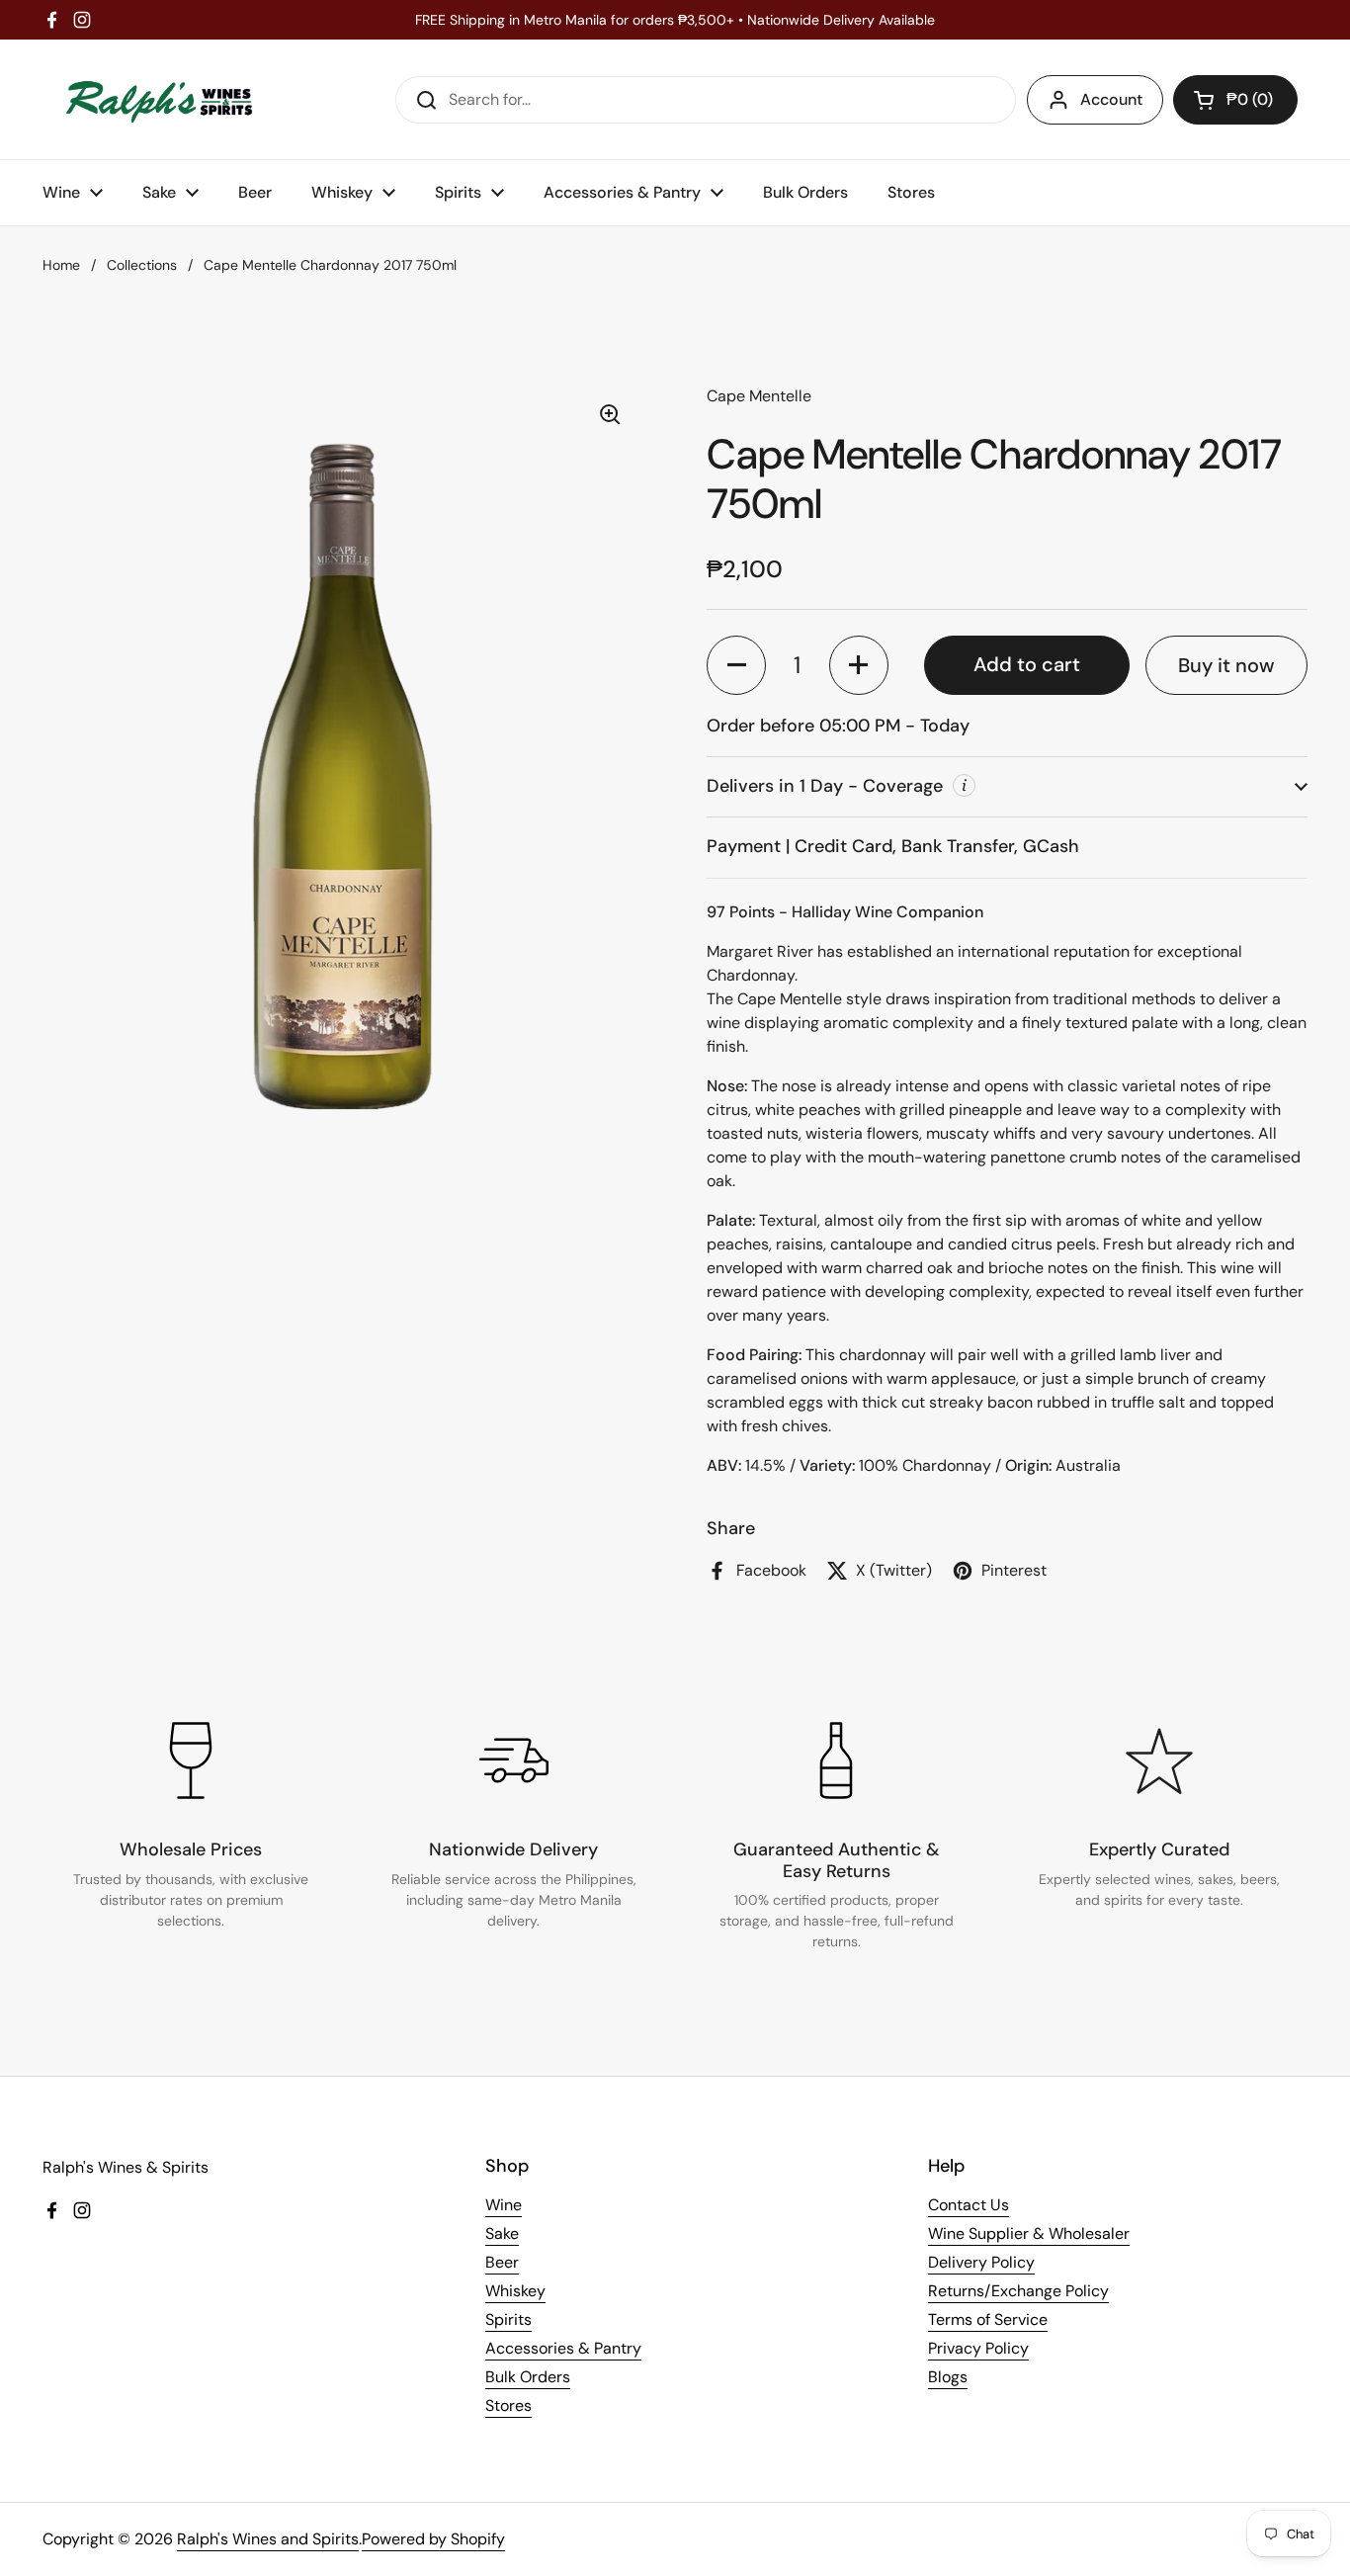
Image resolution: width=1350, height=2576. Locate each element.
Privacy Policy (978, 2348)
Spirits (508, 2319)
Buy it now (1226, 665)
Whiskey (515, 2291)
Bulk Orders (528, 2377)
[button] (1235, 100)
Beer (502, 2262)
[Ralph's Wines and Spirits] (159, 99)
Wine (504, 2205)
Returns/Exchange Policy (1018, 2291)
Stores (508, 2405)
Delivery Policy (981, 2262)
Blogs (948, 2377)
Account (1111, 99)
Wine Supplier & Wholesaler (1029, 2233)
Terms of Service (988, 2319)
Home (61, 265)
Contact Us (969, 2205)
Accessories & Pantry (563, 2348)
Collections (142, 265)
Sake (502, 2233)
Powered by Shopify (433, 2539)
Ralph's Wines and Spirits (268, 2539)
